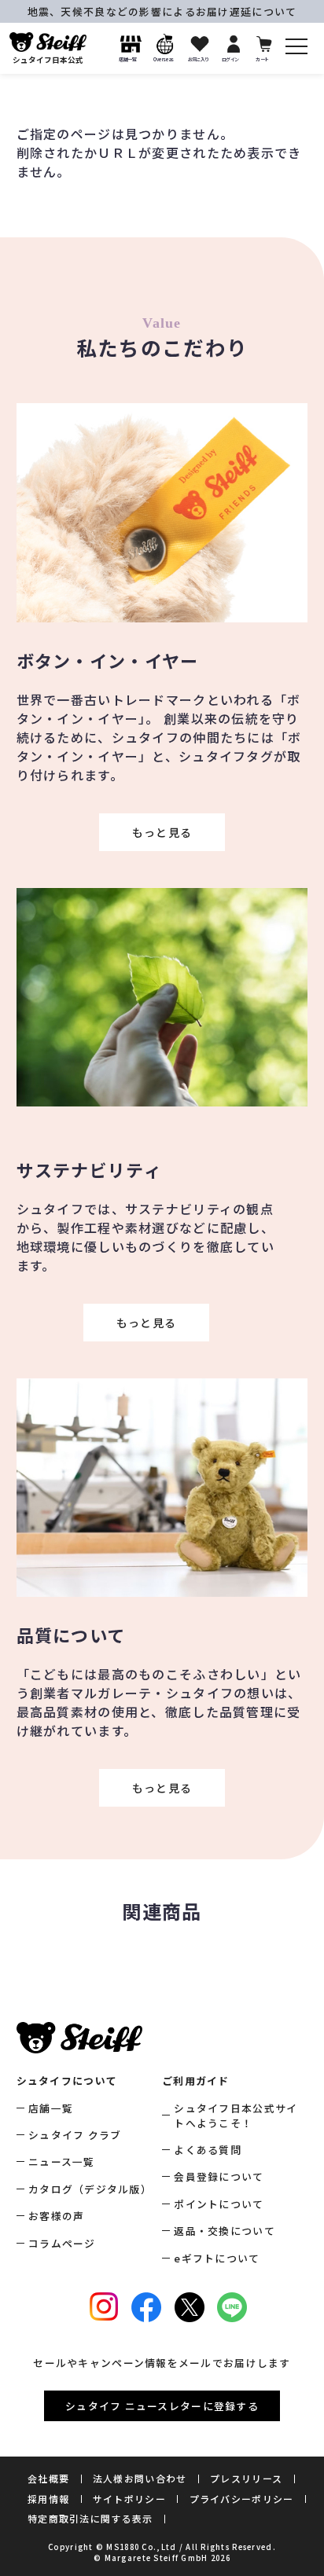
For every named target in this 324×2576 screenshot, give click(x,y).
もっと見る (162, 832)
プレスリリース (246, 2478)
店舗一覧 (51, 2108)
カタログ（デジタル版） (90, 2189)
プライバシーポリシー (242, 2499)
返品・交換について (225, 2231)
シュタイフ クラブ (75, 2135)
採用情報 (48, 2499)
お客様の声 (56, 2216)
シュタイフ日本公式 (48, 60)
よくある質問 (208, 2150)
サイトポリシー (129, 2499)
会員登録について (219, 2176)
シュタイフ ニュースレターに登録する (162, 2406)
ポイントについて (219, 2204)
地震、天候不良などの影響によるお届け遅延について (162, 11)
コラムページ (62, 2243)
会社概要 (48, 2478)
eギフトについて (217, 2258)
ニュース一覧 (62, 2161)
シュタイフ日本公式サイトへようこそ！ (236, 2115)
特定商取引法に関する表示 (90, 2518)
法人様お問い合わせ (140, 2478)
